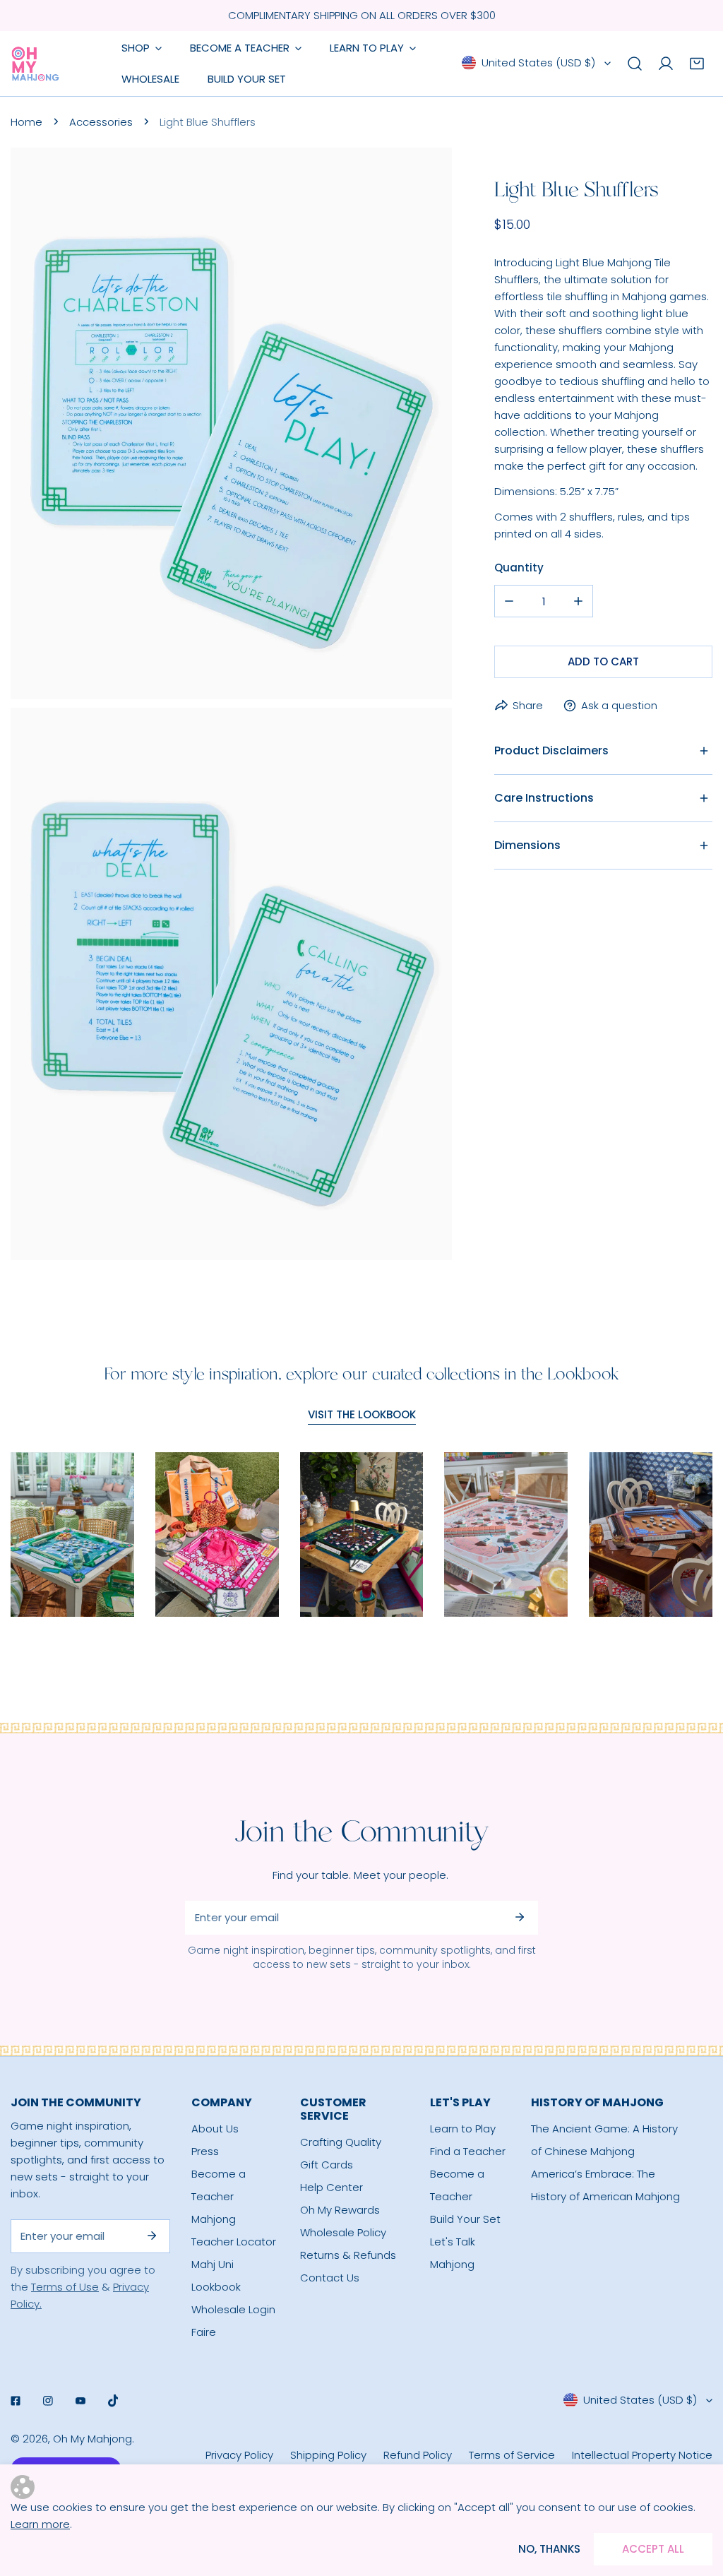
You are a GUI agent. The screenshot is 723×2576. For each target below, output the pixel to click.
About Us (215, 2129)
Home (26, 122)
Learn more (40, 2524)
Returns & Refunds (348, 2255)
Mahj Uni (213, 2264)
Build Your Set (465, 2219)
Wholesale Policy (343, 2232)
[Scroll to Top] (698, 2501)
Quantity (519, 568)
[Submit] (520, 1917)
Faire (204, 2332)
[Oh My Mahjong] (35, 64)
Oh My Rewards (340, 2210)
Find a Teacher (468, 2151)
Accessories (101, 122)
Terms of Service (512, 2455)
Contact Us (330, 2278)
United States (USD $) (538, 63)
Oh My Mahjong (92, 2439)
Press (205, 2151)
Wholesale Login (233, 2309)
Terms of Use (65, 2287)
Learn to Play (463, 2129)
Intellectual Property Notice (642, 2455)
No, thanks (549, 2549)
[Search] (635, 64)
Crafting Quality (341, 2142)
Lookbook (216, 2287)
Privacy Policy (239, 2455)
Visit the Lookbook (362, 1414)
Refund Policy (418, 2455)
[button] (697, 64)
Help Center (331, 2187)
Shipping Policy (328, 2455)
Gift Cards (327, 2165)
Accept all (653, 2549)
